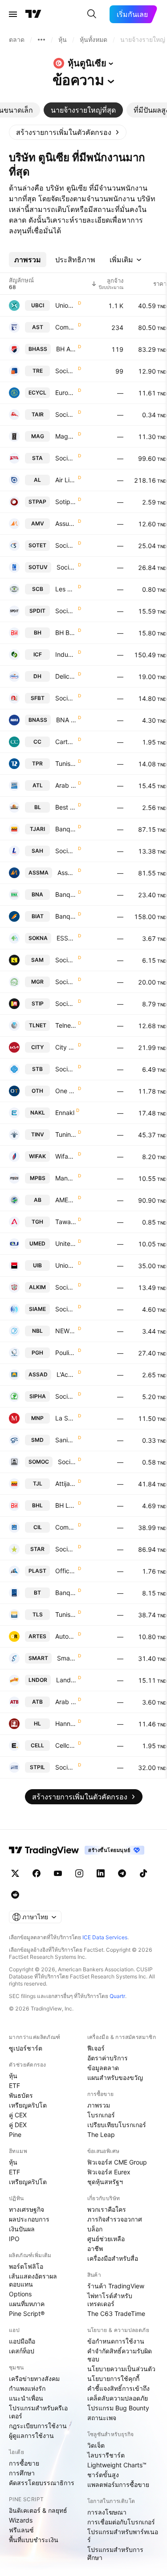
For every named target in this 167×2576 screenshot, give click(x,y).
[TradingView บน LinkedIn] (101, 1873)
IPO (14, 2239)
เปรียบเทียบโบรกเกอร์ (117, 2125)
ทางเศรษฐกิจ (26, 2209)
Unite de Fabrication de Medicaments (66, 1243)
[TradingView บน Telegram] (122, 1873)
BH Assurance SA (66, 349)
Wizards (21, 2520)
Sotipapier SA (66, 502)
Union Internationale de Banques (66, 1265)
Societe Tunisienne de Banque (66, 1069)
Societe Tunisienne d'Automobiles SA (66, 458)
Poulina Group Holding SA (66, 1353)
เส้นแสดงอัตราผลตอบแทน (33, 2280)
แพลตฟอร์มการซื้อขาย (118, 2484)
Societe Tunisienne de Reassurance (66, 371)
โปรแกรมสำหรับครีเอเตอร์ (38, 2412)
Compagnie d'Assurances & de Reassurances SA (66, 327)
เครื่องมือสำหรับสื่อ (113, 2258)
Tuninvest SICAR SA (66, 1134)
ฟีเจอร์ (96, 2048)
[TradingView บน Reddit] (15, 1895)
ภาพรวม (99, 2105)
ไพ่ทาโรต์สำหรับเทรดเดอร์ (110, 2300)
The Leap (101, 2134)
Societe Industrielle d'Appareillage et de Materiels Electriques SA (66, 1309)
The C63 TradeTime (116, 2314)
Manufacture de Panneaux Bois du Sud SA (66, 1178)
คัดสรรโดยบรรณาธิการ (42, 2483)
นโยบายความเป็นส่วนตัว (121, 2369)
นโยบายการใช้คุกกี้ (113, 2379)
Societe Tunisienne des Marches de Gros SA (66, 982)
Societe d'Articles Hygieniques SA (66, 851)
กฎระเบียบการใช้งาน (38, 2426)
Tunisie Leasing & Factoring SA (66, 1614)
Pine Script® (27, 2314)
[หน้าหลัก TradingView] (33, 14)
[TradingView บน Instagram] (79, 1873)
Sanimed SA (66, 1440)
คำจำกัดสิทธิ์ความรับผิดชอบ (120, 2355)
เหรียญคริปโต (28, 2105)
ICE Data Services (105, 1937)
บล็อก (95, 2229)
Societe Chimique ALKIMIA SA (66, 1287)
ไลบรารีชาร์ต (106, 2455)
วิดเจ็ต (96, 2445)
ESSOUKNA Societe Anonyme (66, 938)
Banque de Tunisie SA (66, 1593)
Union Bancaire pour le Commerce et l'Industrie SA (66, 305)
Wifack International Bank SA (66, 1156)
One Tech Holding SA (66, 1091)
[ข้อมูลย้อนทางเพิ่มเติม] (41, 40)
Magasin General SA (66, 436)
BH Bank (66, 633)
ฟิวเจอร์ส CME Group (117, 2162)
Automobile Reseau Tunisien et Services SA (66, 1636)
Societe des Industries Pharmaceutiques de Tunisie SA (66, 1396)
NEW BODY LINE (66, 1331)
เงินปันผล (22, 2229)
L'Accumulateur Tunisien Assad (66, 1374)
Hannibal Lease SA (66, 1723)
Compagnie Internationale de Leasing (66, 1527)
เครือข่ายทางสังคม (34, 2379)
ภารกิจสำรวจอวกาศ (115, 2219)
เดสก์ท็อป (22, 2351)
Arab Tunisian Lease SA (66, 785)
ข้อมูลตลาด (103, 2068)
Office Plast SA (66, 1571)
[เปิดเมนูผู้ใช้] (13, 14)
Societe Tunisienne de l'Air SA (66, 414)
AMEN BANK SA (66, 1200)
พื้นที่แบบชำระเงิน (34, 2540)
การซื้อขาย (24, 2463)
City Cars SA (66, 1047)
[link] (68, 132)
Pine (15, 2134)
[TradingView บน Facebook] (37, 1873)
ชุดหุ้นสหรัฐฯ (105, 2182)
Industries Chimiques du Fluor (66, 654)
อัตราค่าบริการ (108, 2058)
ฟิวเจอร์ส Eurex (109, 2172)
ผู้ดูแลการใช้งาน (31, 2436)
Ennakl (65, 1113)
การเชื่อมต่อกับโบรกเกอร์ (121, 2522)
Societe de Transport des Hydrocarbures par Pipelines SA (66, 1767)
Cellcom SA (66, 1745)
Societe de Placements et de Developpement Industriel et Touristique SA (66, 611)
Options (20, 2294)
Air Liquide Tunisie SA (66, 480)
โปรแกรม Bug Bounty (118, 2408)
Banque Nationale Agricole (66, 894)
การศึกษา (22, 2473)
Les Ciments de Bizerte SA (66, 589)
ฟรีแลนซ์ (21, 2530)
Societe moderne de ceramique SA (67, 1462)
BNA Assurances (66, 720)
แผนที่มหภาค (27, 2304)
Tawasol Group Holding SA (66, 1222)
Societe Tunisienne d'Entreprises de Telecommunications (66, 545)
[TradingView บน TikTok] (143, 1873)
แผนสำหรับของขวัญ (115, 2077)
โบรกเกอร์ (101, 2115)
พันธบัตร (21, 2095)
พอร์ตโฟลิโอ (26, 2266)
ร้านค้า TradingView (116, 2286)
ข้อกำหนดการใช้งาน (116, 2341)
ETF (14, 2086)
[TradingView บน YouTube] (58, 1873)
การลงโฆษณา (107, 2512)
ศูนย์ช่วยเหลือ (106, 2239)
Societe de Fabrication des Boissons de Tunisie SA (66, 698)
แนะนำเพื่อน (26, 2398)
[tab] (83, 110)
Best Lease (66, 807)
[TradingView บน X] (15, 1873)
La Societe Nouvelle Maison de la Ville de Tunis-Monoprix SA (66, 1418)
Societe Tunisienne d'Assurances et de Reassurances (66, 1549)
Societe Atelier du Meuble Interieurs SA (66, 960)
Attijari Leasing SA (66, 1483)
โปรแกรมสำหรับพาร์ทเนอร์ (123, 2536)
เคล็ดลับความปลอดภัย (118, 2398)
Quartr (117, 1996)
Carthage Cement (66, 742)
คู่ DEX (18, 2125)
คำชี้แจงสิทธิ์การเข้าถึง (118, 2388)
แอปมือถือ (22, 2341)
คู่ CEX (18, 2115)
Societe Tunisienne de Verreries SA (66, 567)
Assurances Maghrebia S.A (67, 873)
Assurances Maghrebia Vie (66, 523)
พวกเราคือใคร (107, 2209)
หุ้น (13, 2076)
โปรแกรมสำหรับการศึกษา (115, 2554)
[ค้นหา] (92, 14)
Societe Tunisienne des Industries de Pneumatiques (66, 1003)
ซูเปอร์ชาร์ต (26, 2048)
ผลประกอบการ (29, 2219)
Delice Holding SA (66, 676)
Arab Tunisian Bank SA (66, 1702)
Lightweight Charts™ (117, 2465)
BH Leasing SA (66, 1505)
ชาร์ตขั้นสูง (103, 2475)
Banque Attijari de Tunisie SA (66, 829)
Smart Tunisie (67, 1658)
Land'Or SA (66, 1680)
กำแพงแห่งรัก (27, 2388)
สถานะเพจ (102, 2418)
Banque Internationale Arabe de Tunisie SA (66, 916)
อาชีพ (95, 2248)
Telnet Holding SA (66, 1025)
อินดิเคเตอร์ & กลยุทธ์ (38, 2510)
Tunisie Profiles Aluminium (66, 763)
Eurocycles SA (66, 393)
